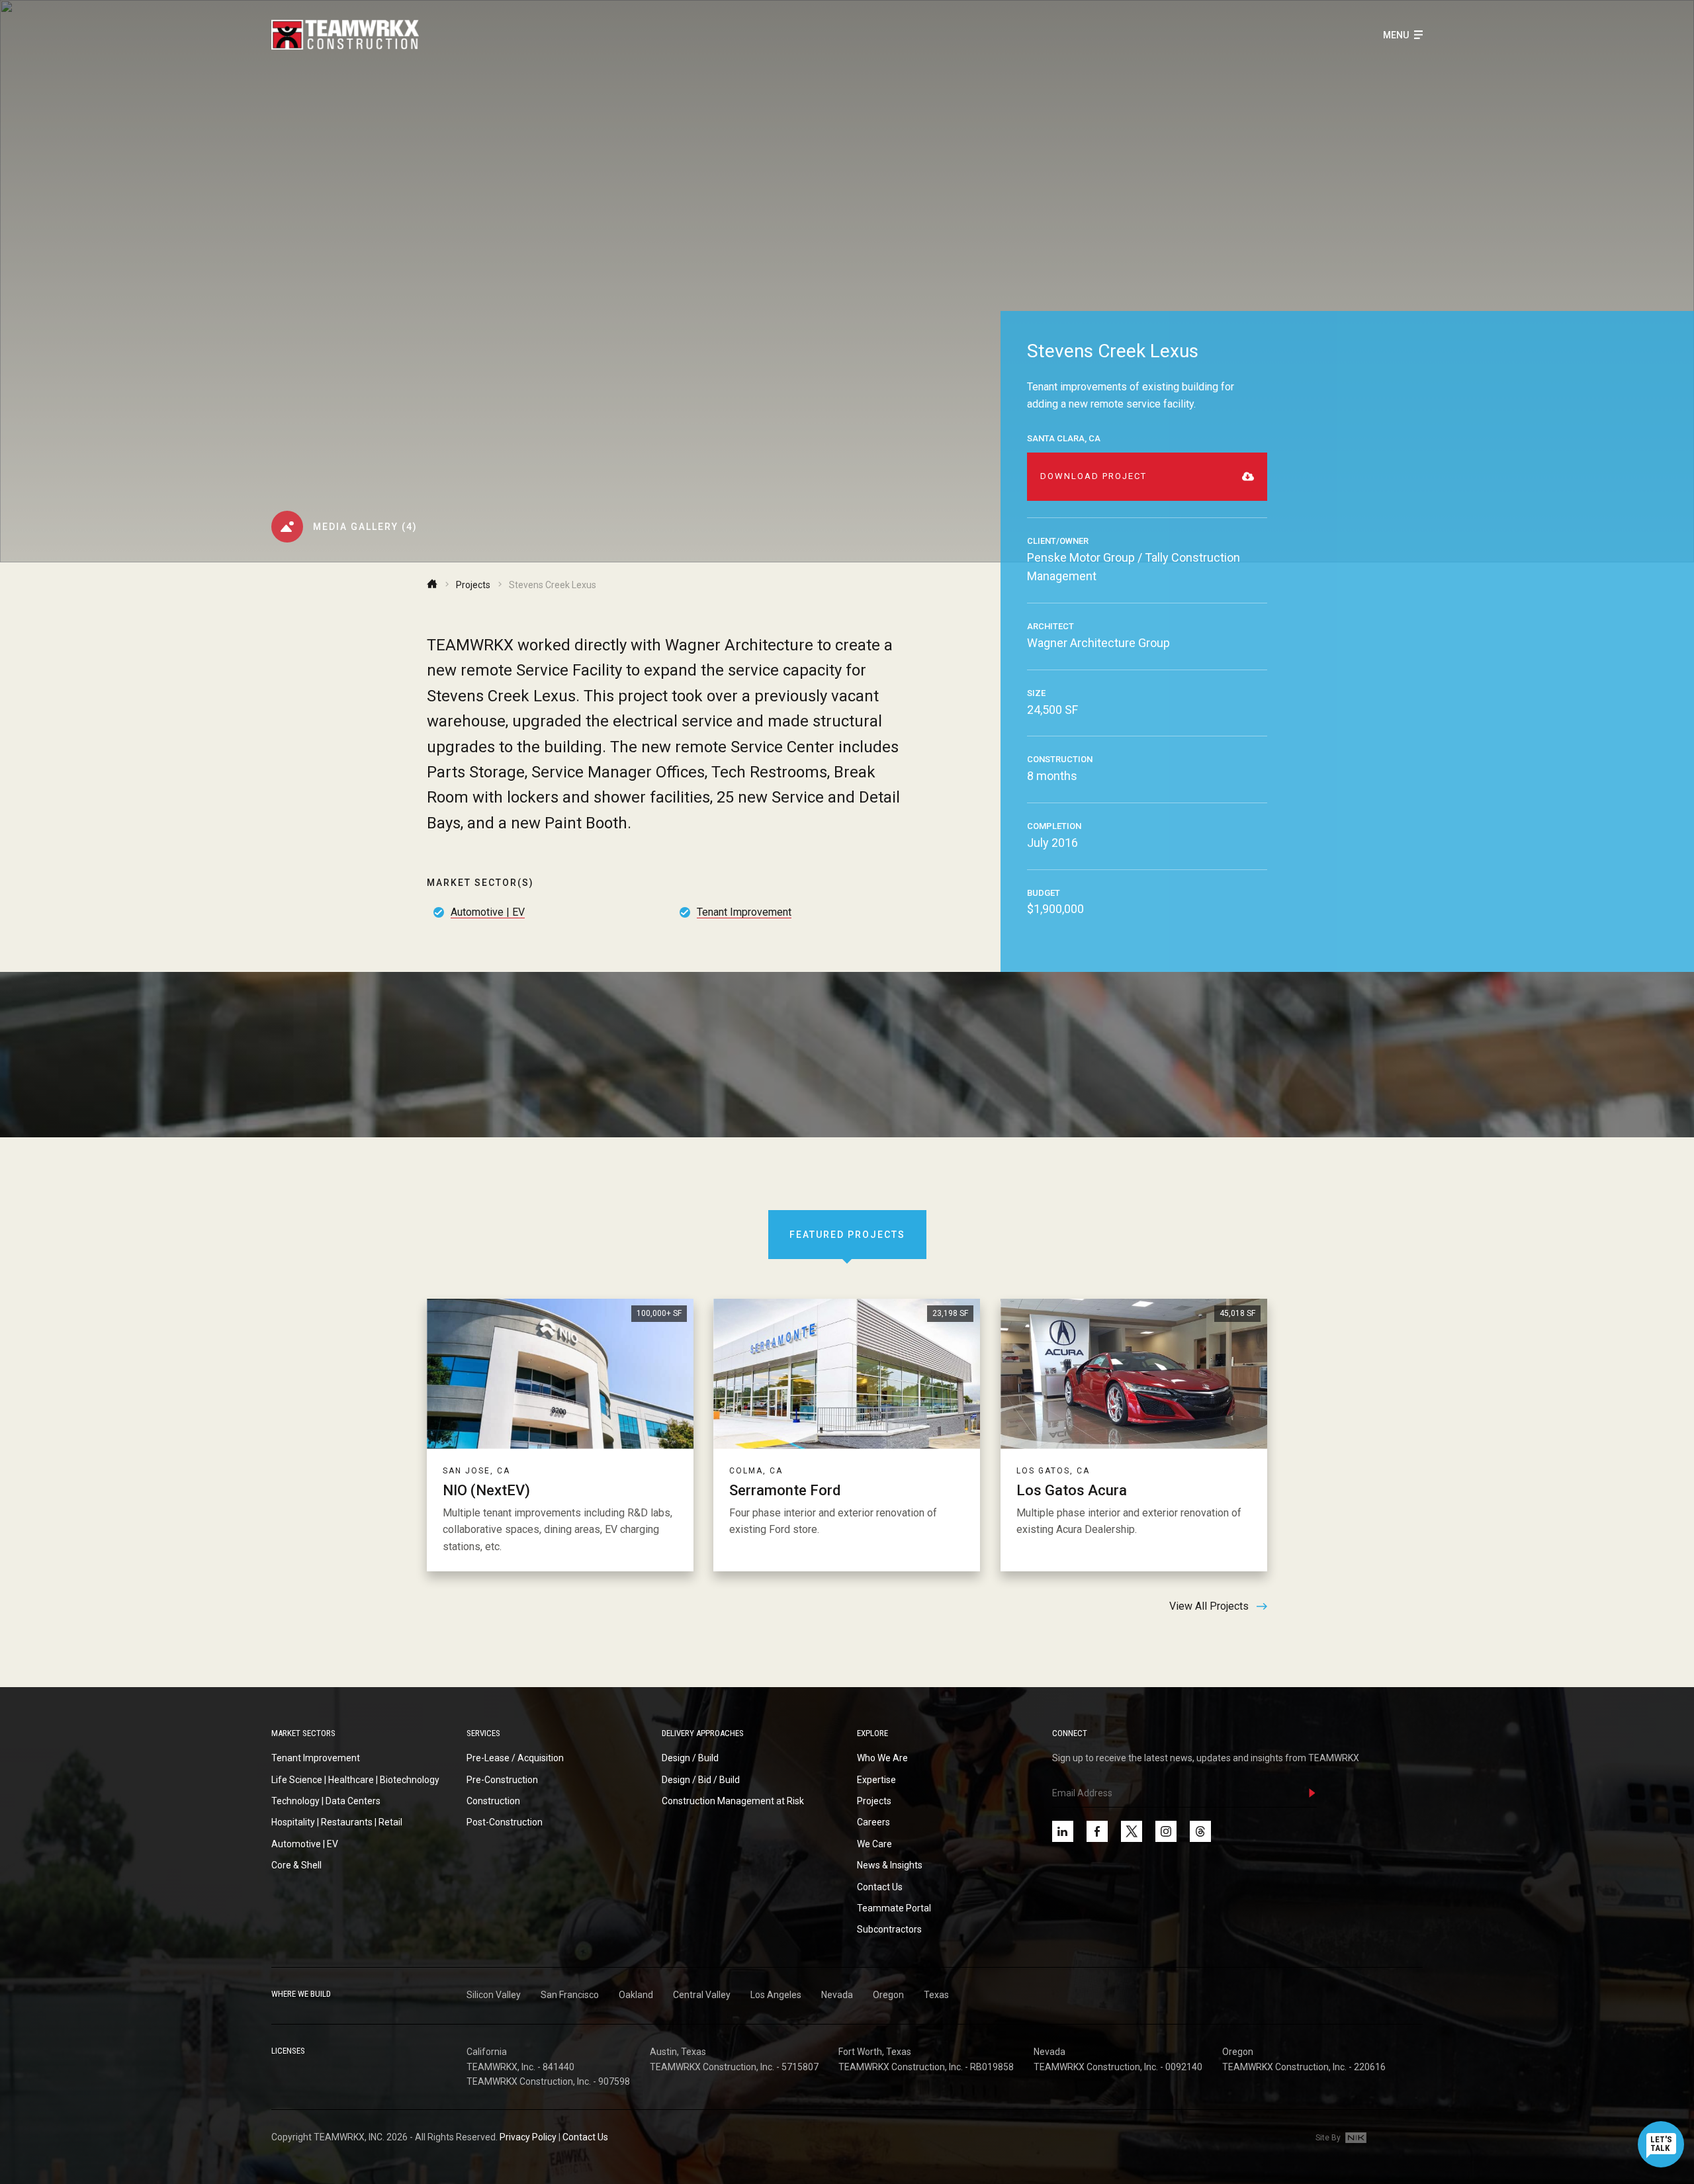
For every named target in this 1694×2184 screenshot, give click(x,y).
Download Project (1093, 476)
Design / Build (690, 1758)
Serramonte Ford (785, 1490)
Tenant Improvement (744, 911)
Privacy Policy (528, 2137)
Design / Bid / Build (701, 1780)
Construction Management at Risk (733, 1801)
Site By (1329, 2138)
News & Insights (890, 1865)
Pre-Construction (502, 1780)
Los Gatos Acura (1072, 1490)
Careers (873, 1822)
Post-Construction (505, 1822)
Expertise (876, 1780)
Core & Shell (296, 1865)
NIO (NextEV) (486, 1490)
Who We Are (882, 1758)
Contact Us (880, 1887)
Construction (493, 1801)
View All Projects (1209, 1606)
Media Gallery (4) (365, 527)
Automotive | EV (488, 911)
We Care (874, 1844)
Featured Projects (847, 1235)
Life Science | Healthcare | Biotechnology (355, 1780)
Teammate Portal (894, 1908)
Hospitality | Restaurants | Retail (337, 1822)
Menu (1397, 35)
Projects (473, 585)
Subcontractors (889, 1929)
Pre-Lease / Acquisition (515, 1758)
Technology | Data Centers (326, 1801)
